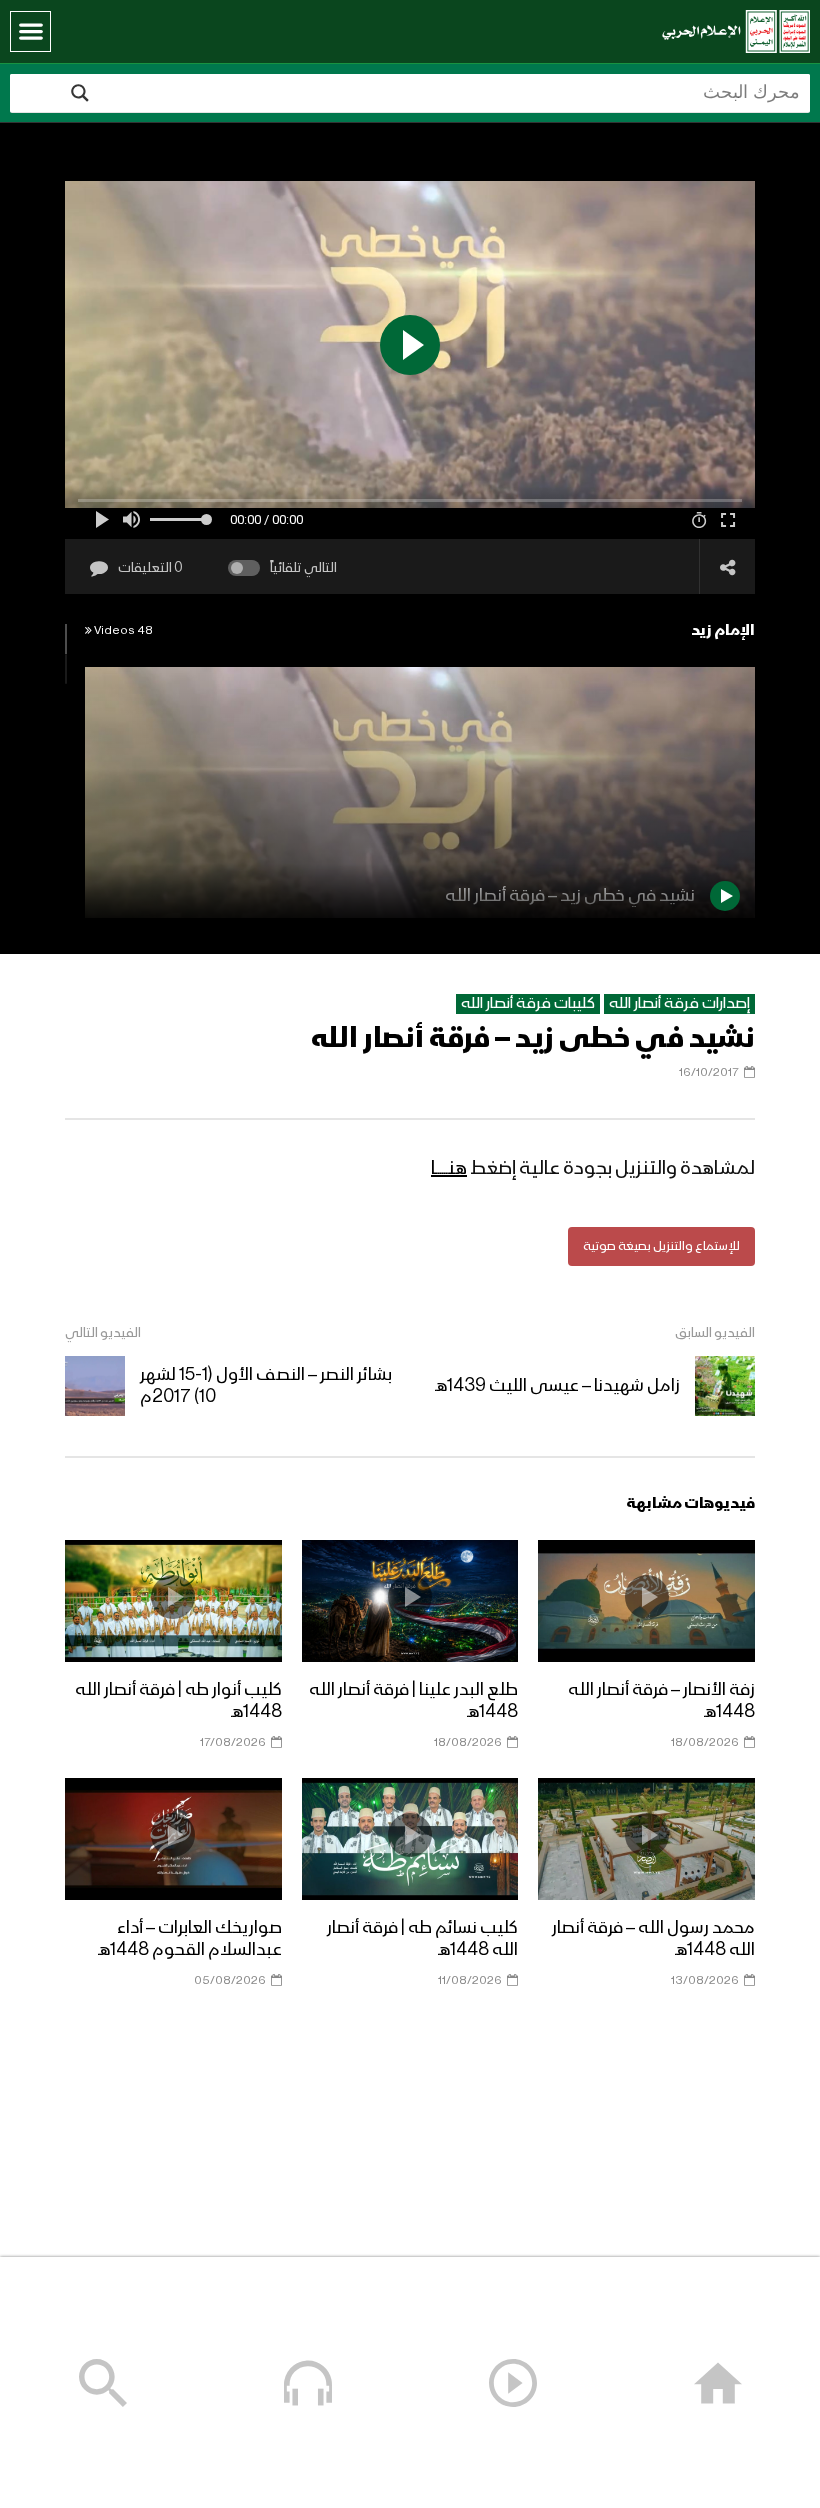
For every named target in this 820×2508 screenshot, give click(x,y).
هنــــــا (449, 1169)
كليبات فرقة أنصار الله (528, 1004)
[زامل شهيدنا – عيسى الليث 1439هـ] (725, 1386)
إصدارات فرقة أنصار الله (679, 1004)
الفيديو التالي (103, 1333)
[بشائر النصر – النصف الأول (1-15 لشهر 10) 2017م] (95, 1386)
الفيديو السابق (715, 1333)
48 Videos (122, 631)
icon (647, 1597)
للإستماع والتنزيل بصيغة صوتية (661, 1246)
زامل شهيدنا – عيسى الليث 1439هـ (557, 1386)
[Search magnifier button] (80, 93)
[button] (30, 31)
